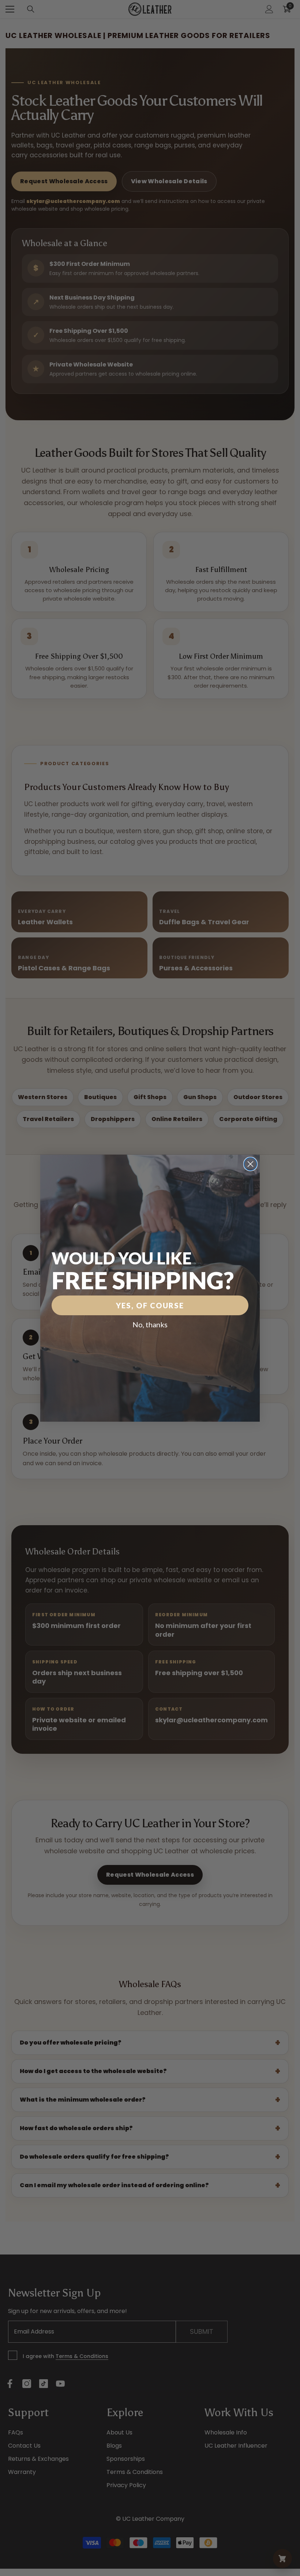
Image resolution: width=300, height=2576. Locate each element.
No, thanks (150, 1324)
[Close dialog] (250, 1164)
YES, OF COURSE (150, 1305)
